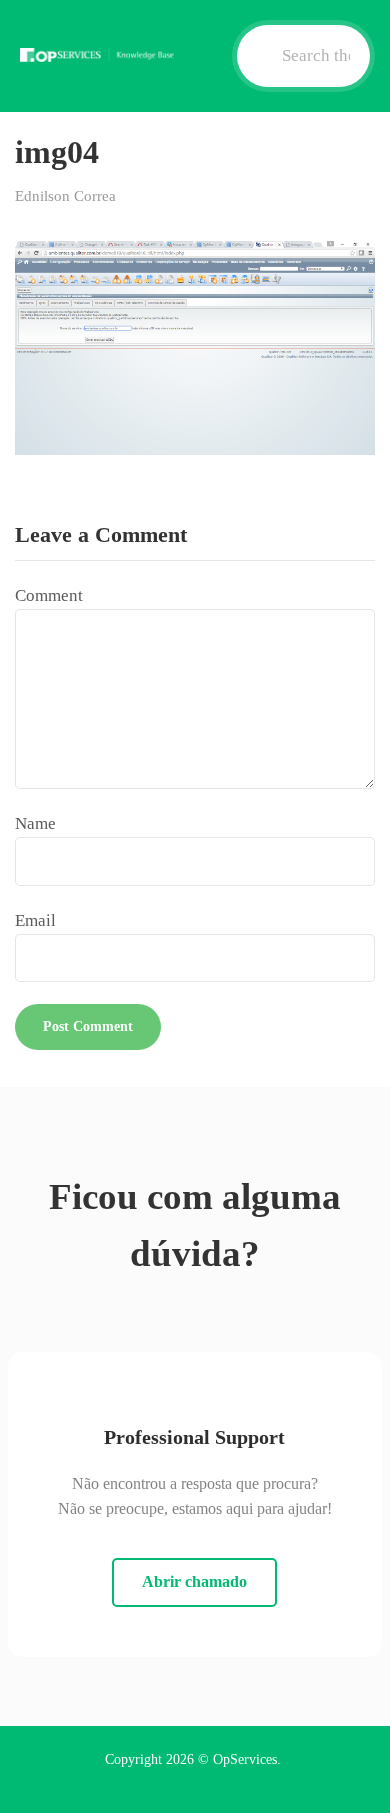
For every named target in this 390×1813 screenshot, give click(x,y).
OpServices (245, 1759)
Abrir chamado (194, 1581)
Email (35, 920)
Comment (49, 595)
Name (35, 823)
